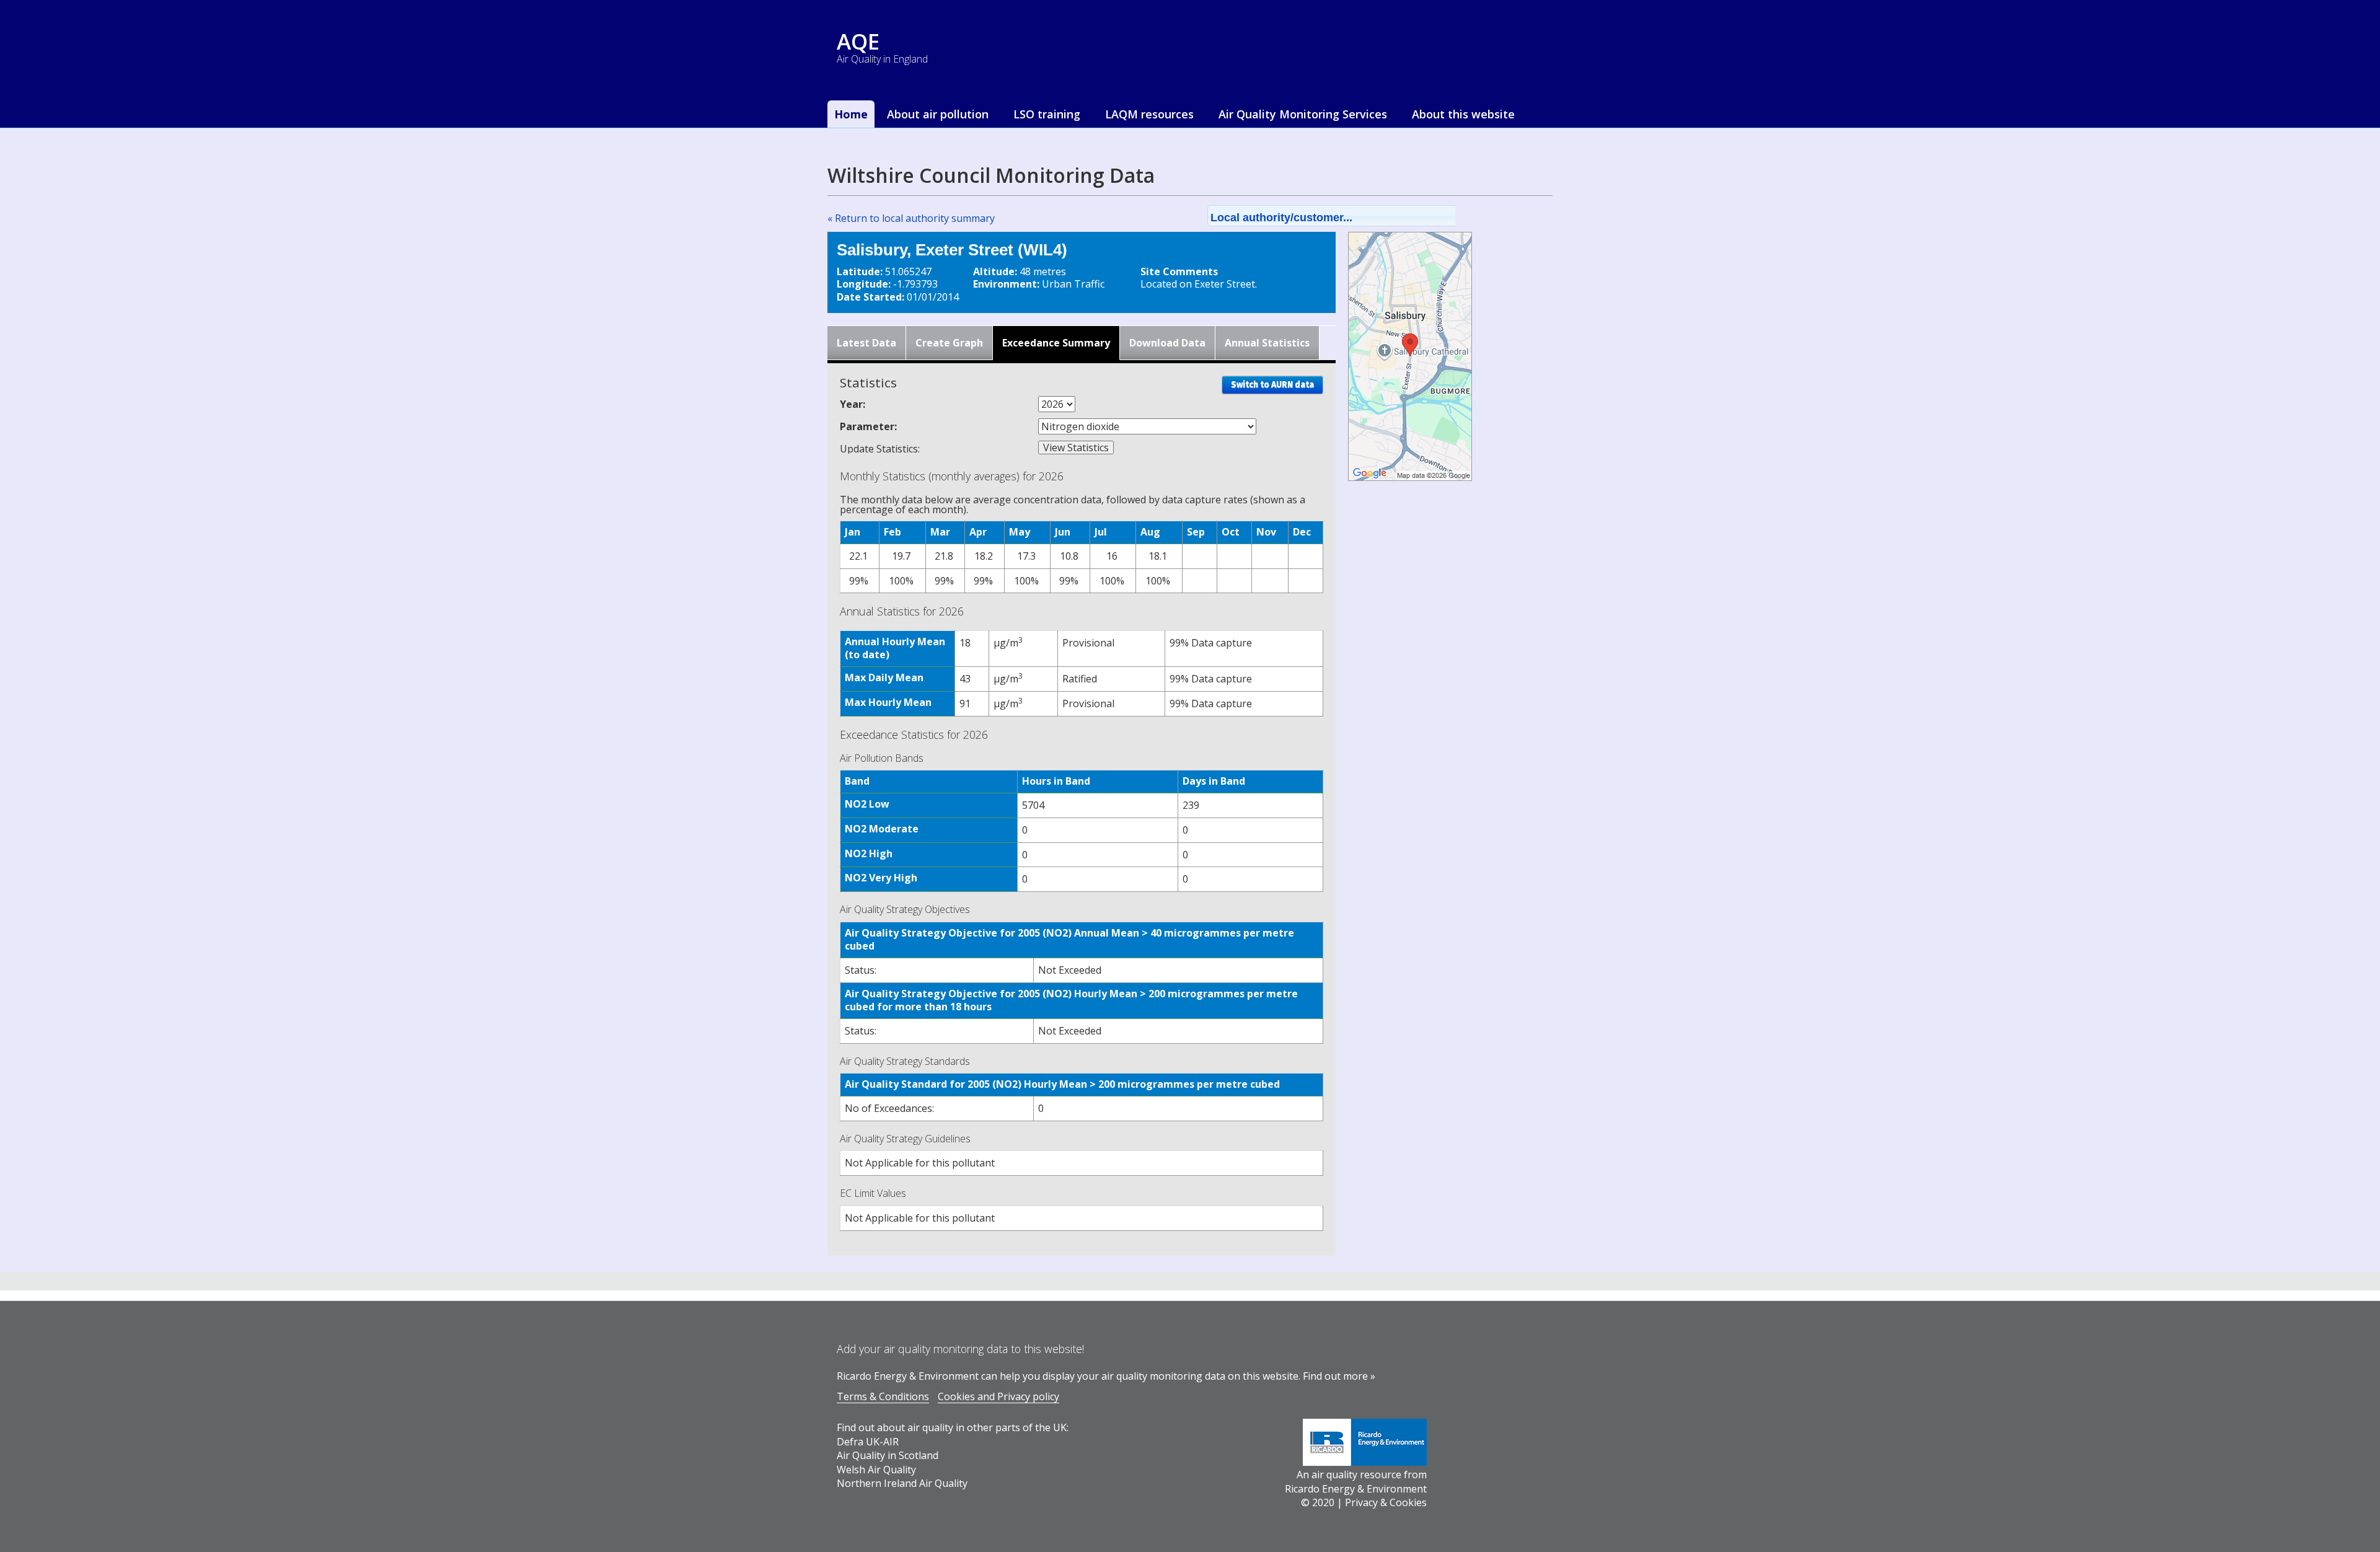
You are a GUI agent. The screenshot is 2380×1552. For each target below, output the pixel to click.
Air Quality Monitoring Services (1303, 114)
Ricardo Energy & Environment (1356, 1489)
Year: (853, 404)
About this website (1463, 114)
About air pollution (938, 114)
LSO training (1047, 114)
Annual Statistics (1267, 343)
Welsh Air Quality (876, 1470)
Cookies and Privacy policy (998, 1396)
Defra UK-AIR (868, 1442)
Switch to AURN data (1272, 385)
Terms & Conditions (883, 1396)
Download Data (1167, 343)
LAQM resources (1149, 114)
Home (851, 114)
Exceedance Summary (1056, 343)
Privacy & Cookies (1386, 1502)
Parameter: (868, 426)
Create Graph (949, 343)
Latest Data (866, 343)
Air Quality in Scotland (888, 1455)
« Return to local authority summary (911, 218)
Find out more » (1339, 1376)
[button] (1347, 216)
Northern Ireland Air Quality (902, 1483)
